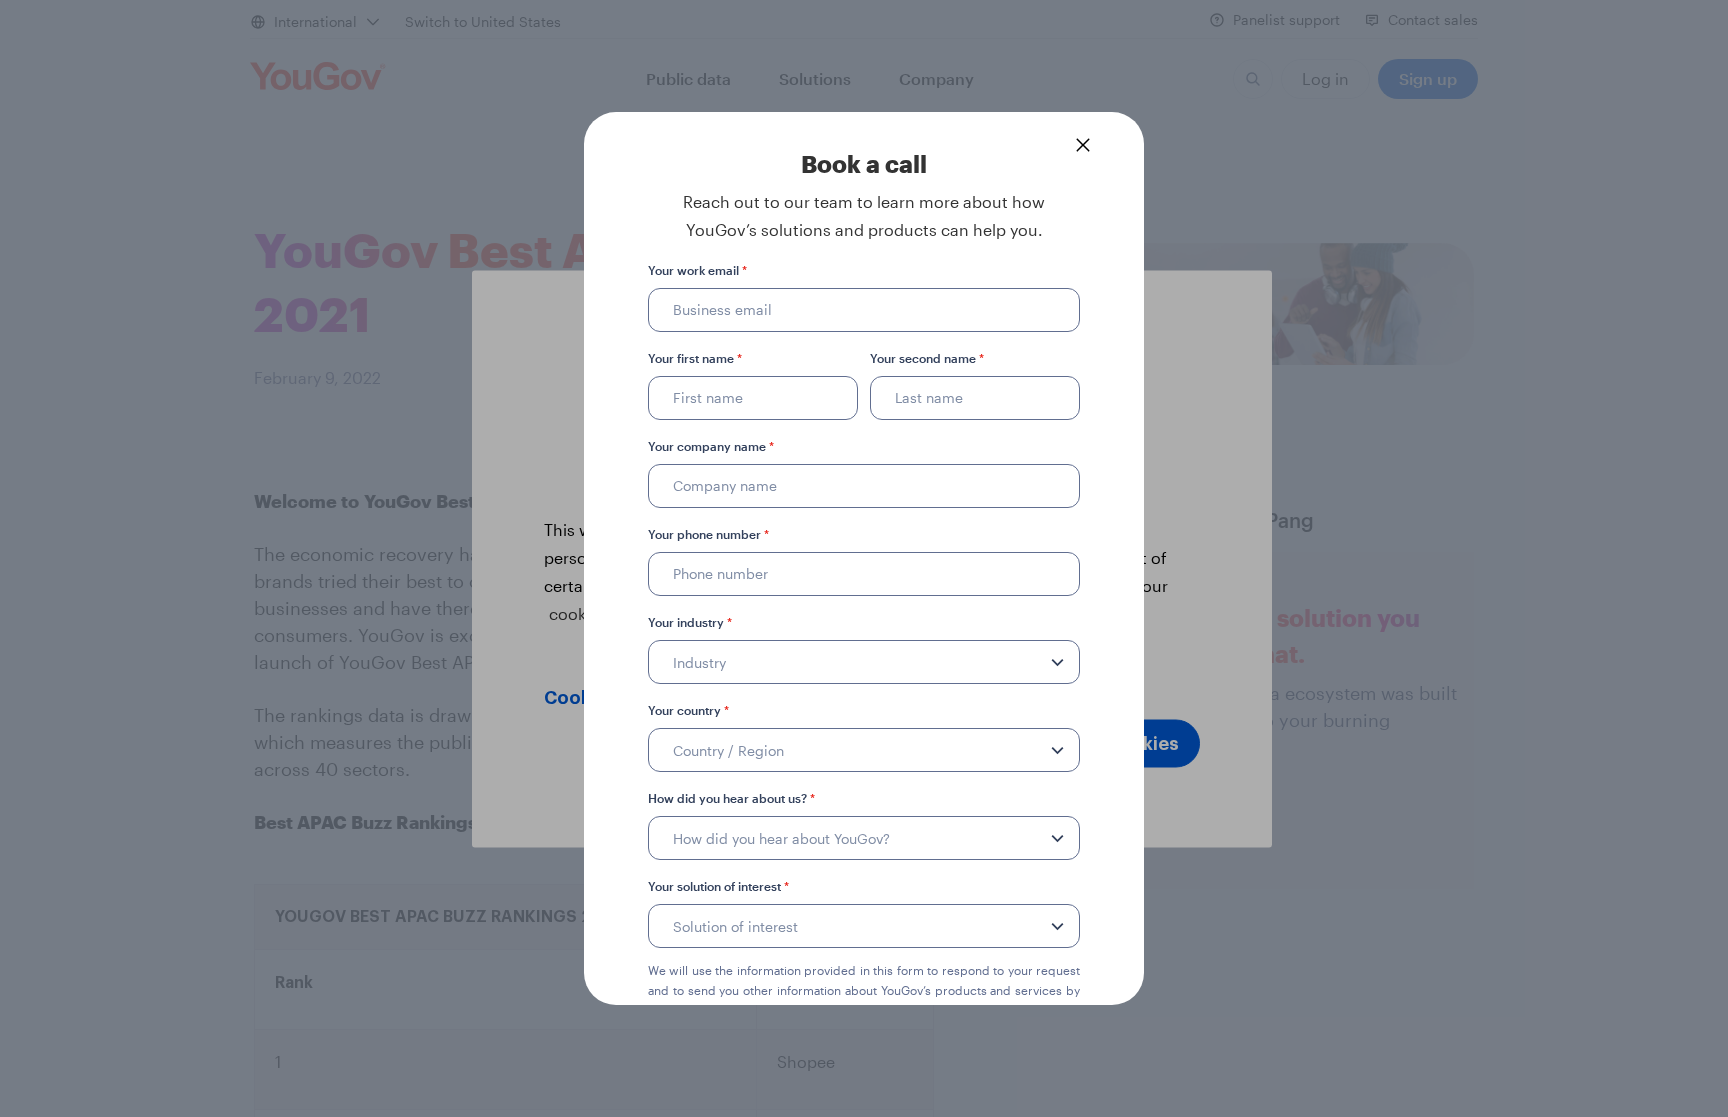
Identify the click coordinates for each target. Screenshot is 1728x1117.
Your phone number (708, 534)
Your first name (695, 358)
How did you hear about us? (731, 798)
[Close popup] (1083, 145)
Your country (688, 710)
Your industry (690, 622)
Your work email (697, 270)
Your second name (927, 358)
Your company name (711, 446)
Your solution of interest (718, 886)
